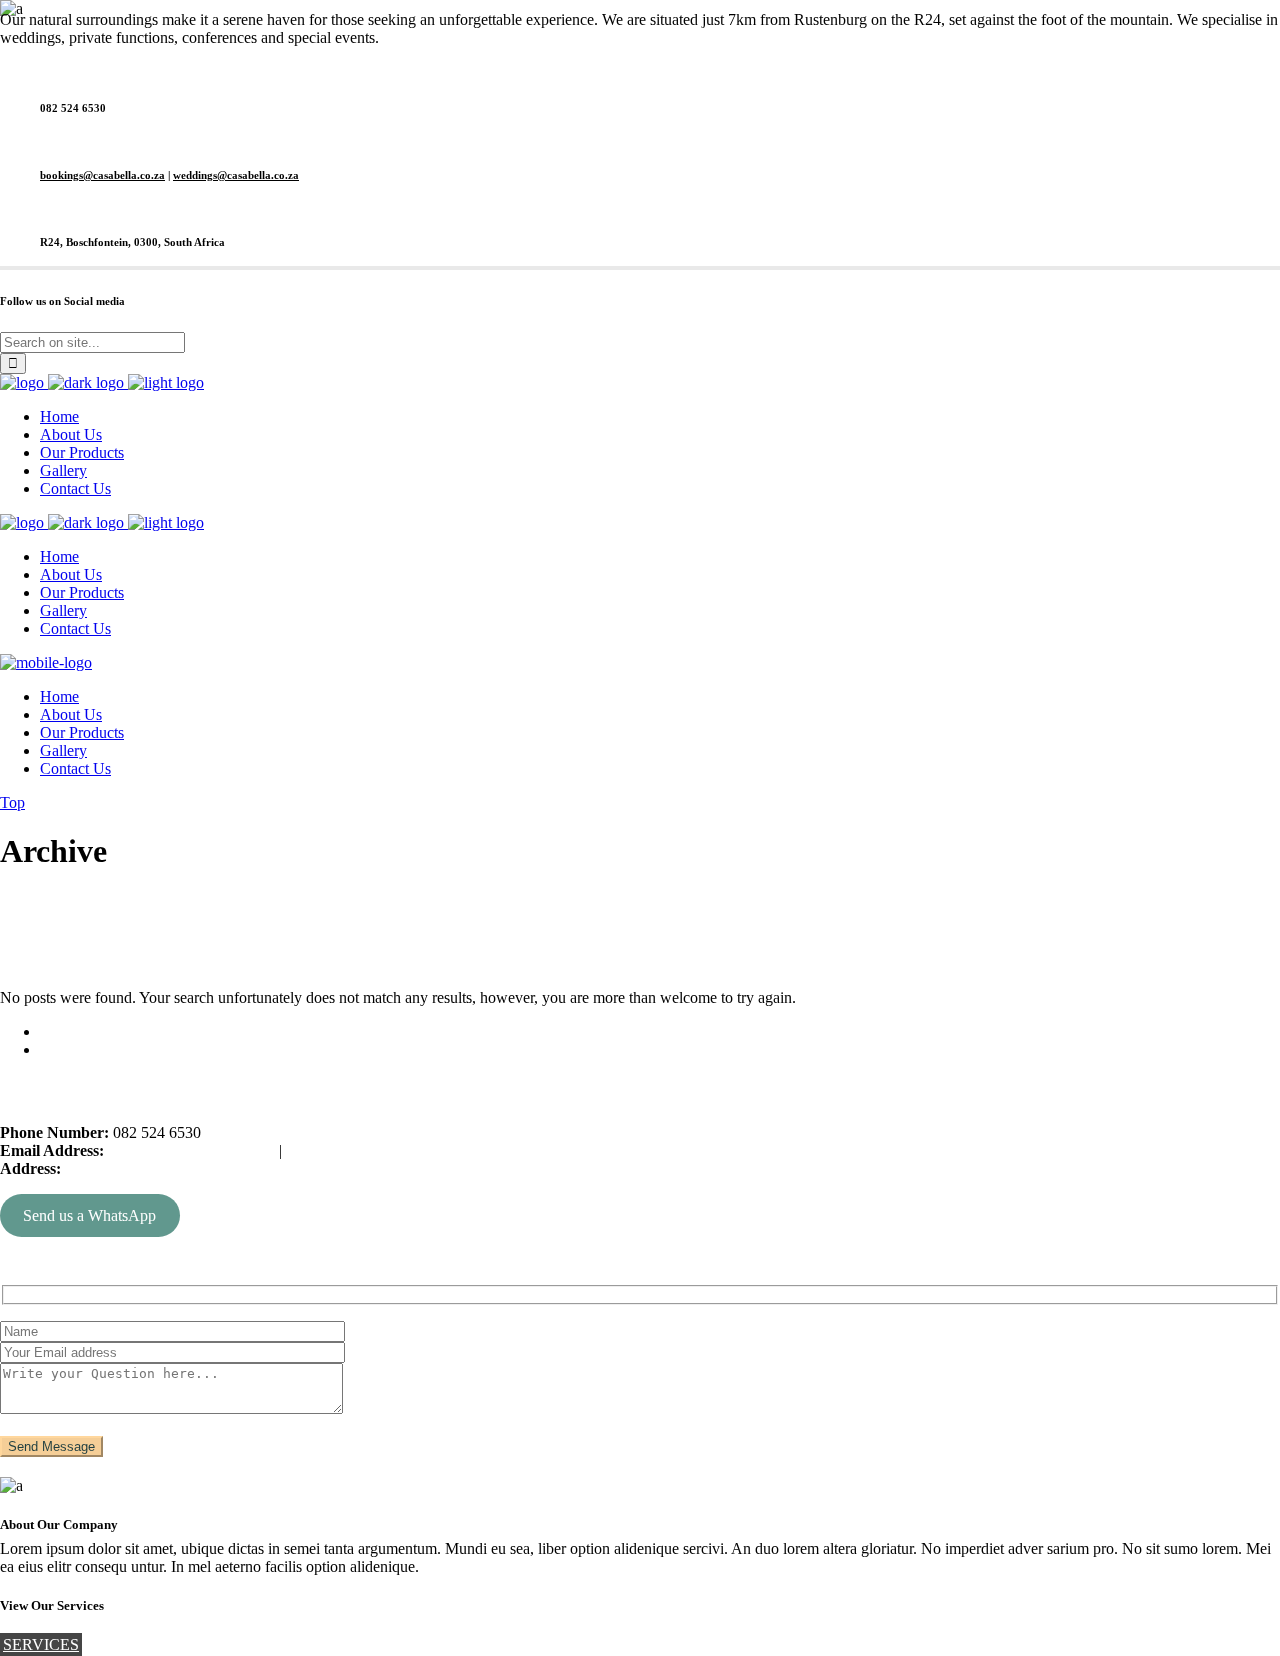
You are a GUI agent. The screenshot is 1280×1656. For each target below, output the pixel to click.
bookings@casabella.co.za (102, 175)
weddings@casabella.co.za (236, 175)
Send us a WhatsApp (89, 1215)
